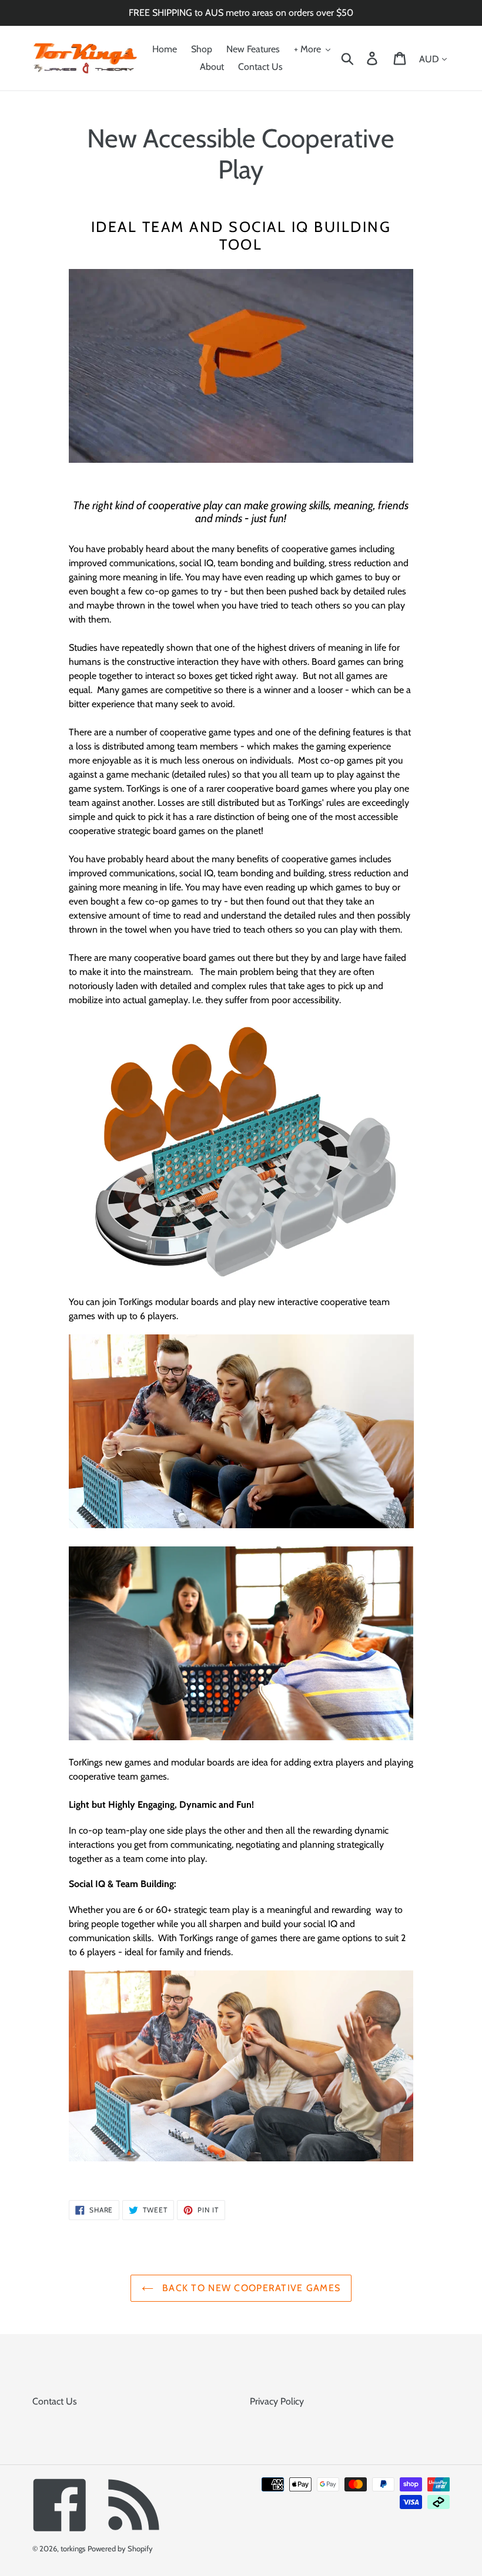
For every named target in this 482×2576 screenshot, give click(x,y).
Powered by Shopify (120, 2548)
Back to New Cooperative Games (250, 2288)
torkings (73, 2548)
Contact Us (55, 2401)
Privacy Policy (277, 2401)
